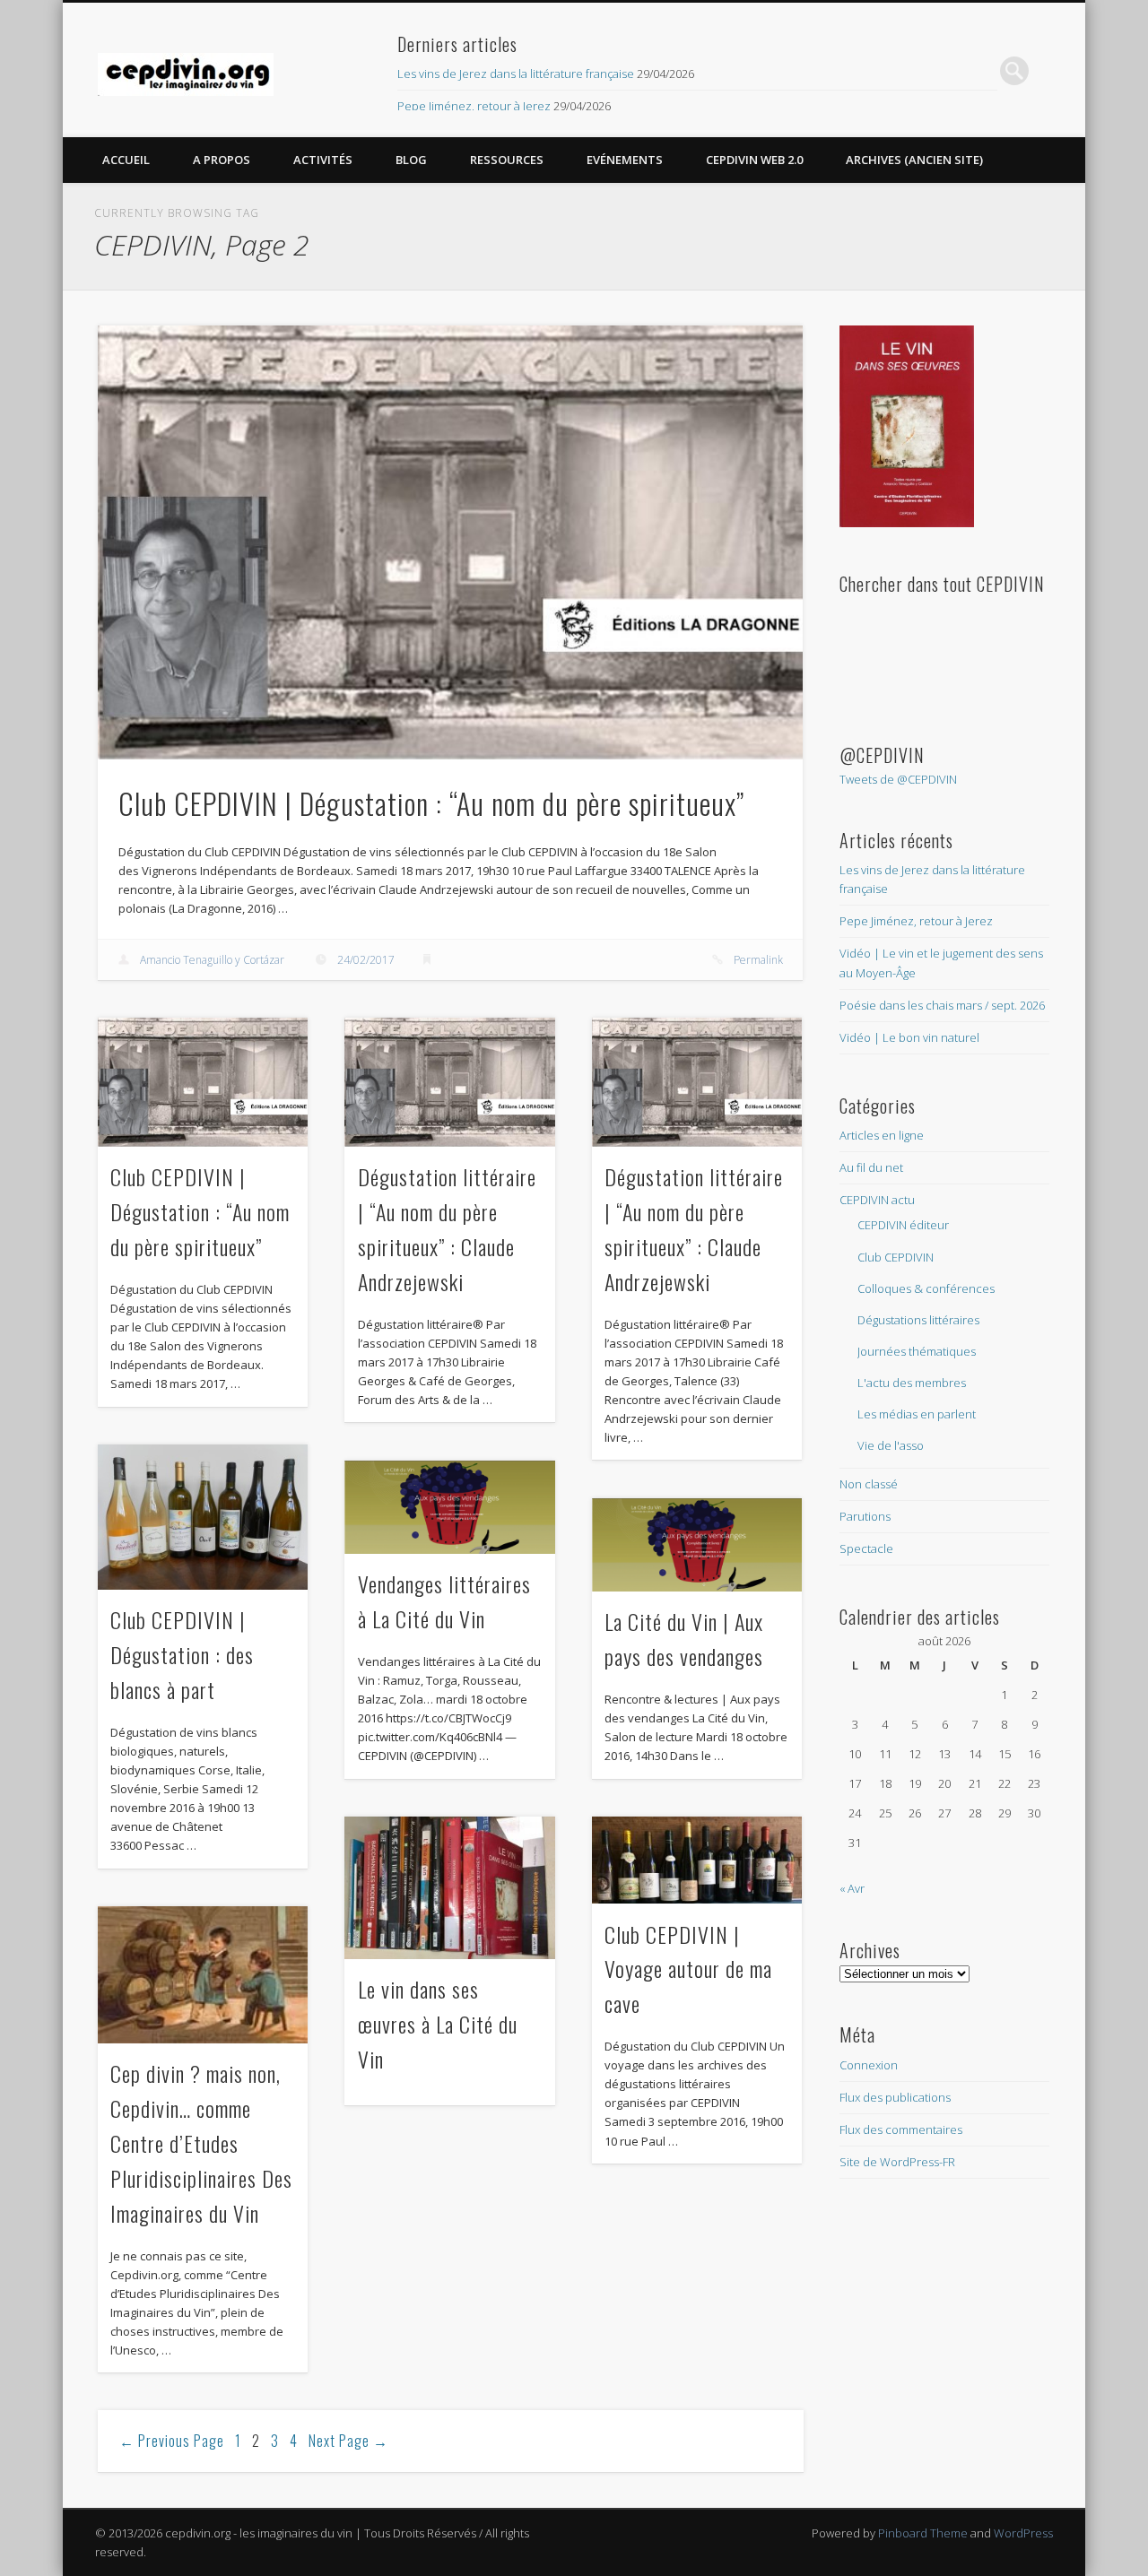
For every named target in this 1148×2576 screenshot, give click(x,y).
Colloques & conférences (926, 1288)
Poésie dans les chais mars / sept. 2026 (942, 1005)
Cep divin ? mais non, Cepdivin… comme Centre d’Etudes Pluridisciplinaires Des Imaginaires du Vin (201, 2143)
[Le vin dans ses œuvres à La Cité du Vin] (449, 1888)
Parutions (865, 1516)
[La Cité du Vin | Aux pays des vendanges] (697, 1545)
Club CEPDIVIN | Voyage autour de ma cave (688, 1969)
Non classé (869, 1484)
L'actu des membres (912, 1383)
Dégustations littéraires (918, 1320)
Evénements (625, 160)
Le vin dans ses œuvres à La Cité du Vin (438, 2024)
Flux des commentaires (901, 2129)
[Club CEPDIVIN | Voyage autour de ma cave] (697, 1860)
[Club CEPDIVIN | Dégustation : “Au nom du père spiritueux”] (451, 542)
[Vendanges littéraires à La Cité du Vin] (449, 1507)
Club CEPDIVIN (896, 1257)
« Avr (852, 1888)
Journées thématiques (917, 1351)
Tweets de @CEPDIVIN (898, 779)
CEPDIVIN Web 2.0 (754, 160)
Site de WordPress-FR (897, 2162)
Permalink (758, 960)
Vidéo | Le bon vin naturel (909, 1037)
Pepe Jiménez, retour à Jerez (474, 106)
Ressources (507, 160)
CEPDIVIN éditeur (903, 1225)
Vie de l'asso (891, 1445)
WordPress (1023, 2533)
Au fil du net (871, 1167)
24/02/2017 (366, 960)
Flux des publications (895, 2097)
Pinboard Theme (923, 2533)
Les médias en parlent (917, 1414)
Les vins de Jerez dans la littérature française (516, 74)
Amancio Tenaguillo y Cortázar (212, 960)
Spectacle (866, 1548)
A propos (222, 160)
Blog (411, 160)
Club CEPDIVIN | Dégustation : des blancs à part (182, 1654)
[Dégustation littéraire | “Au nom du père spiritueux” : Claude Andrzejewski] (449, 1082)
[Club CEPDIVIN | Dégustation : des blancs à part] (203, 1517)
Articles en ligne (882, 1135)
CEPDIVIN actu (877, 1200)
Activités (323, 160)
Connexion (869, 2065)
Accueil (126, 160)
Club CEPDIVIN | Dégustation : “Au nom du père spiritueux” (431, 803)
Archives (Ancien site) (914, 160)
